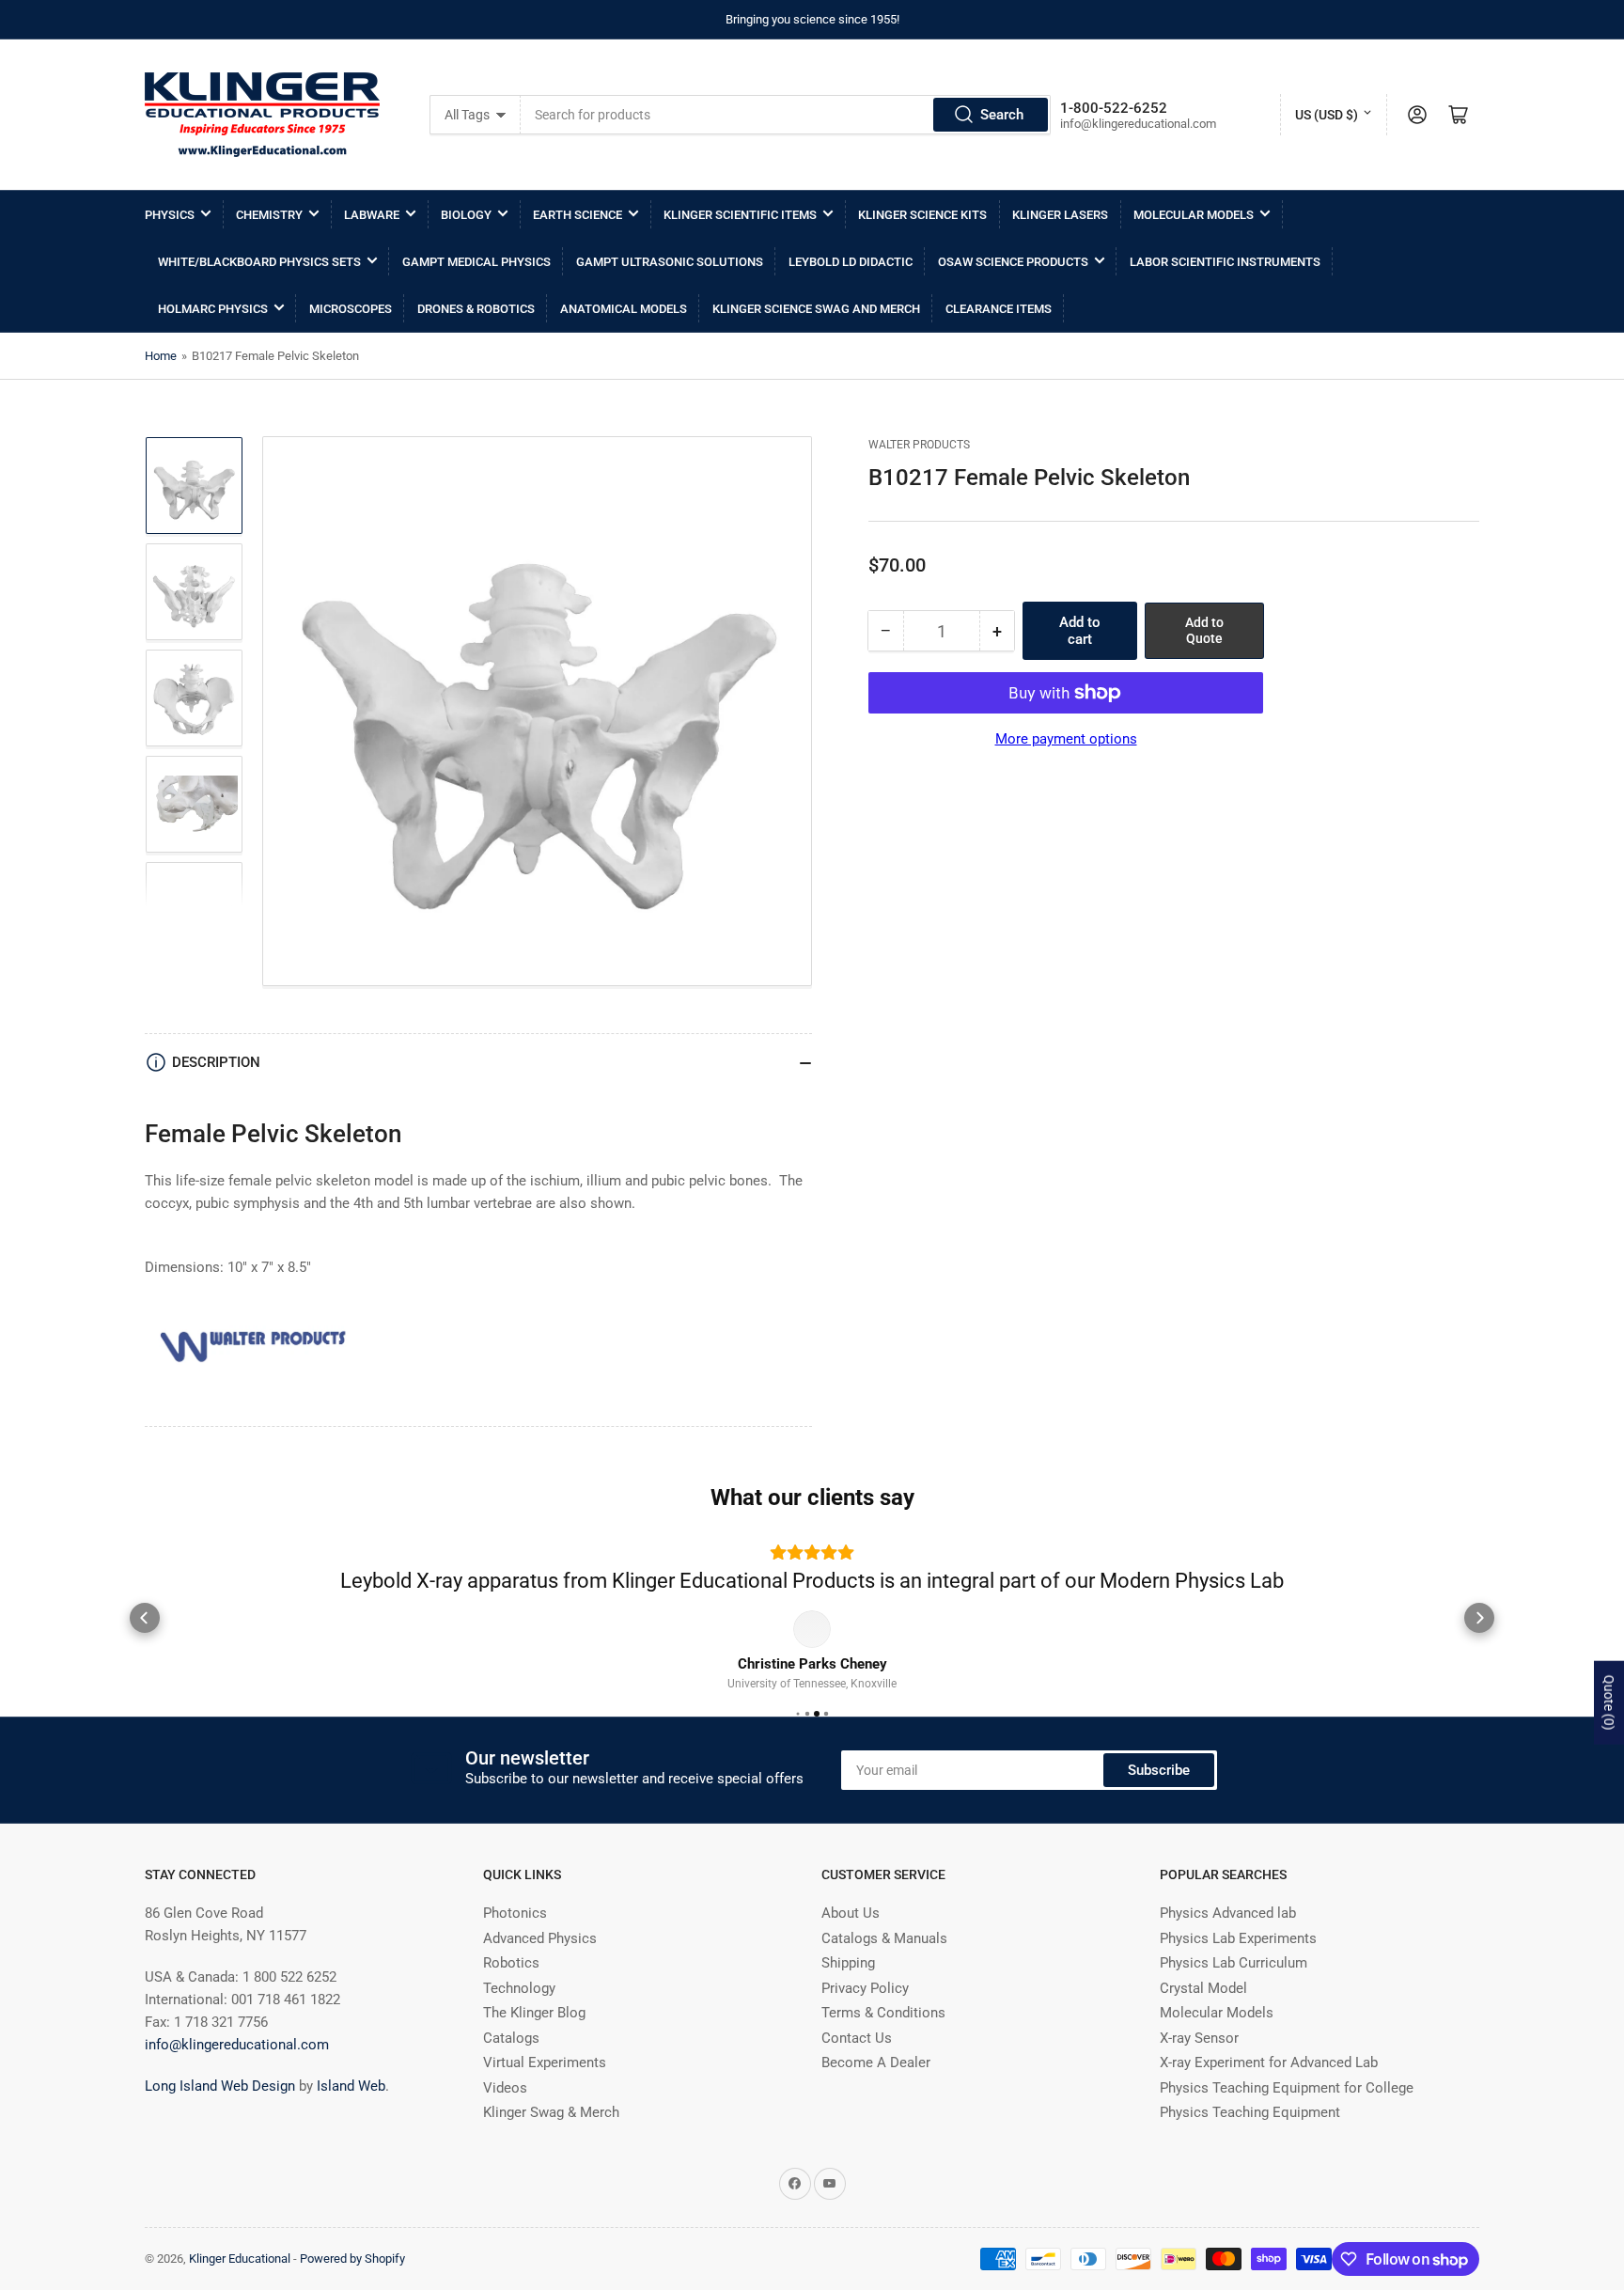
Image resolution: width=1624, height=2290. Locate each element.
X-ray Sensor (1199, 2067)
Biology (466, 215)
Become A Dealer (876, 2092)
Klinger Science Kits (922, 215)
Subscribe (1159, 1799)
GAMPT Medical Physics (476, 262)
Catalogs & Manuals (884, 1968)
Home (161, 356)
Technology (519, 2017)
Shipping (848, 1992)
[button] (145, 1632)
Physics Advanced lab (1228, 1942)
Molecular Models (1194, 215)
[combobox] (785, 115)
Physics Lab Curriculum (1234, 1992)
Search (1002, 115)
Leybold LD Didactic (851, 262)
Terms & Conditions (883, 2042)
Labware (372, 215)
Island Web (351, 2115)
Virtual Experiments (545, 2092)
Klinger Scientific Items (740, 215)
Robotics (511, 1992)
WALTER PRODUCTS (919, 445)
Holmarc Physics (213, 309)
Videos (505, 2117)
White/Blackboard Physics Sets (259, 262)
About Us (851, 1942)
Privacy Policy (865, 2017)
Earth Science (578, 215)
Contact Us (857, 2067)
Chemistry (269, 215)
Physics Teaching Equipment (1250, 2141)
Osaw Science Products (1013, 262)
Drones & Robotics (476, 309)
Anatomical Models (624, 309)
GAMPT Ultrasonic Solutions (670, 262)
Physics (170, 215)
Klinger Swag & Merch (551, 2141)
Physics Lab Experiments (1238, 1968)
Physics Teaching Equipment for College (1287, 2117)
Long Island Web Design (220, 2115)
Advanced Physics (540, 1968)
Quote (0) (1609, 1702)
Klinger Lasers (1060, 215)
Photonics (515, 1942)
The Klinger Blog (534, 2042)
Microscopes (351, 309)
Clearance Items (999, 309)
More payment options (1066, 739)
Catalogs (511, 2067)
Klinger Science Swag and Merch (816, 309)
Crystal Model (1203, 2017)
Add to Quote (1204, 630)
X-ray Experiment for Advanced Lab (1269, 2092)
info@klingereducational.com (237, 2074)
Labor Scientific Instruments (1225, 262)
